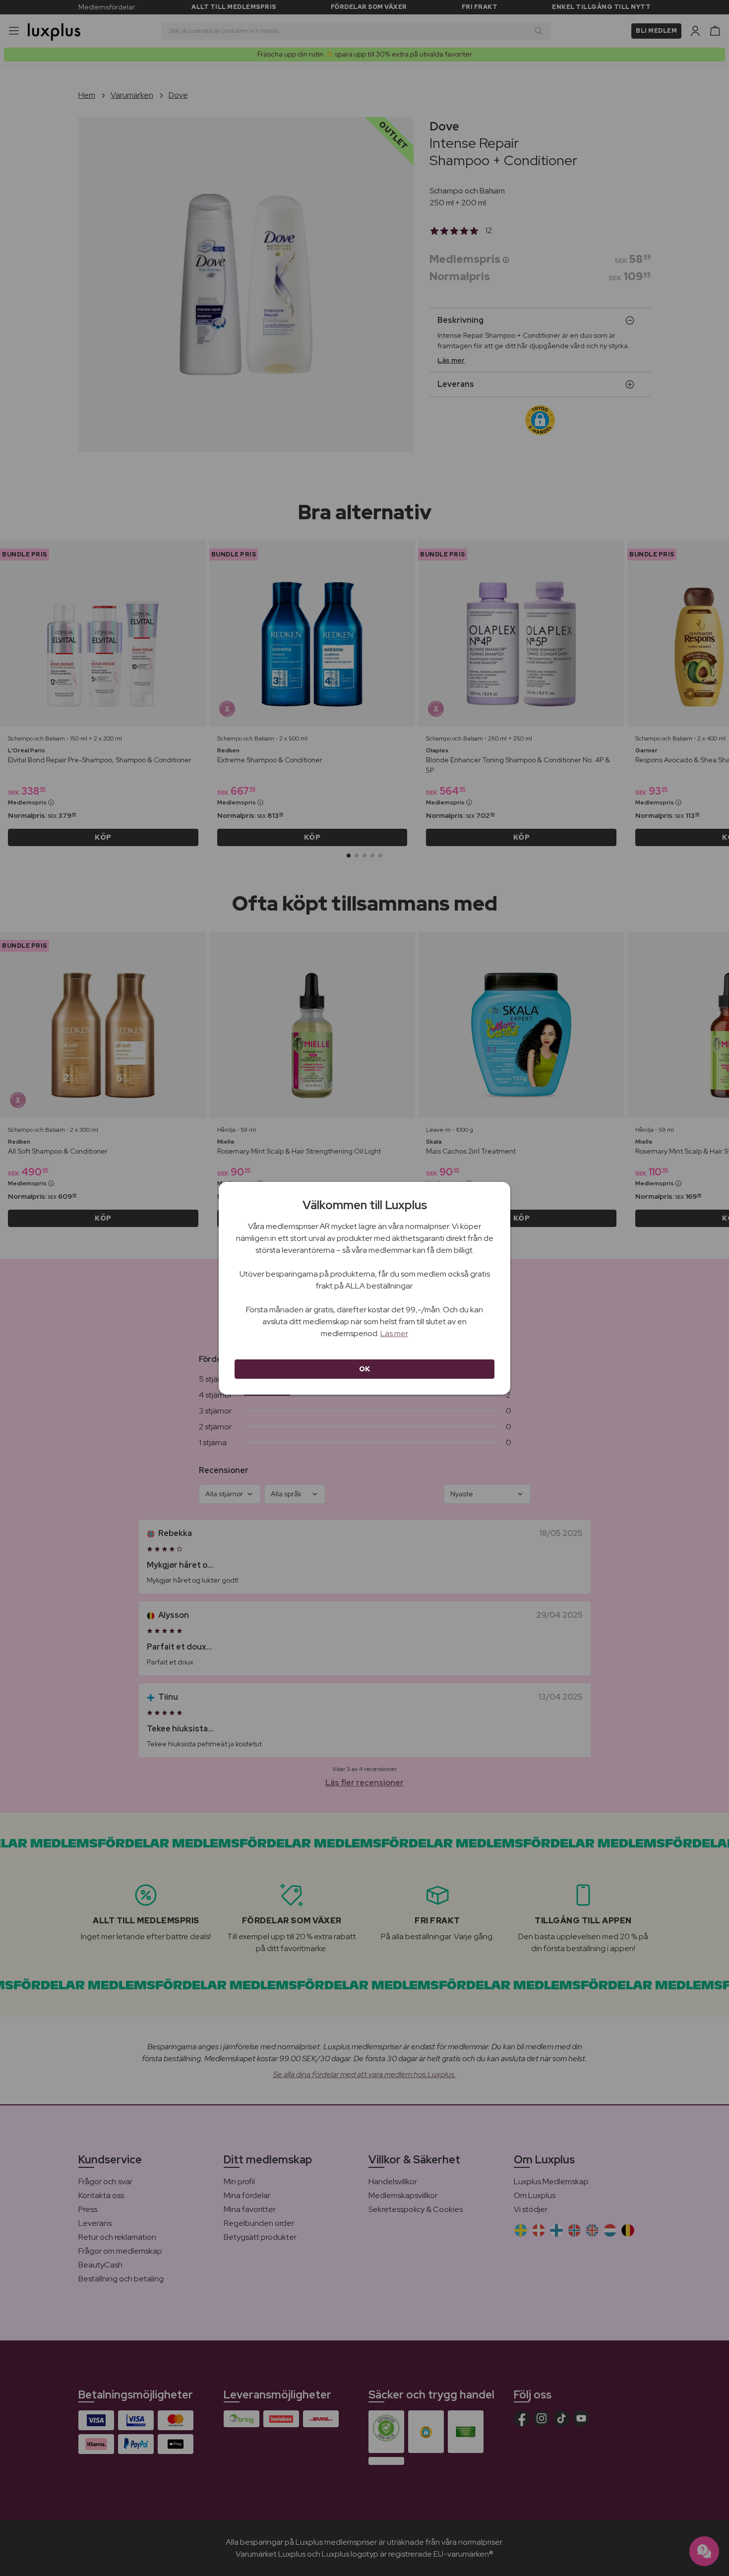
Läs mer (394, 1333)
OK (365, 1369)
